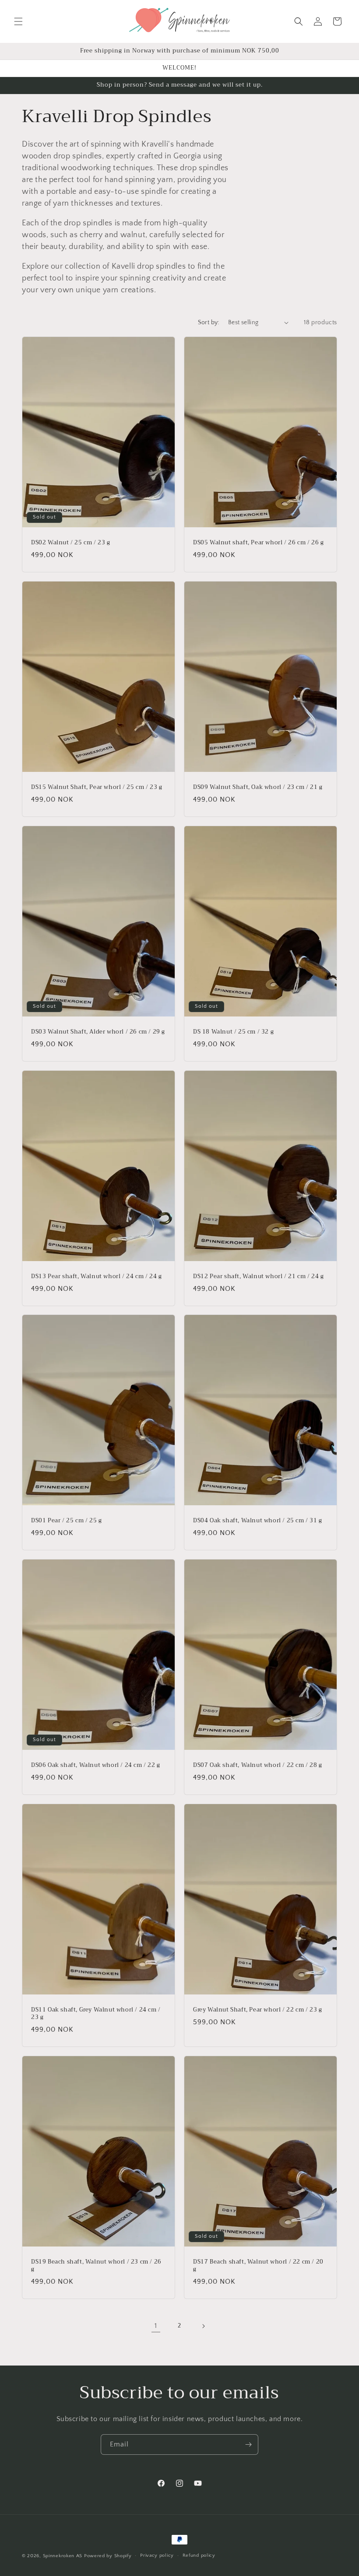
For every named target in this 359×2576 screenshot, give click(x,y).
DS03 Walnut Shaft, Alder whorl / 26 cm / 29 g (98, 1032)
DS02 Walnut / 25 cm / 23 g (71, 543)
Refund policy (199, 2555)
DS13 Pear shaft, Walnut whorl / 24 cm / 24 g (96, 1277)
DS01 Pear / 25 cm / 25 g (66, 1521)
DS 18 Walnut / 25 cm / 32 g (233, 1032)
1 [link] (156, 2326)
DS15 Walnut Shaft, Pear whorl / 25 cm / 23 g (97, 787)
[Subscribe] (248, 2445)
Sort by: (209, 322)
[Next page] (203, 2326)
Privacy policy (157, 2555)
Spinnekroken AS (63, 2556)
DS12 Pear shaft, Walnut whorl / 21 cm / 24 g (258, 1277)
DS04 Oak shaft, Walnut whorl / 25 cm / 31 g (258, 1521)
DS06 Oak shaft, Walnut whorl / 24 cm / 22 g (96, 1765)
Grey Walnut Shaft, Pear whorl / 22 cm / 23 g (257, 2010)
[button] (18, 21)
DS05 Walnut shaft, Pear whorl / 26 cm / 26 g (258, 543)
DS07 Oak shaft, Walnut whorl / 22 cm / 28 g (258, 1765)
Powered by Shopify (108, 2556)
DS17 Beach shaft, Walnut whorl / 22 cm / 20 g (258, 2266)
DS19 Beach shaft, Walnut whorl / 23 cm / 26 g (96, 2266)
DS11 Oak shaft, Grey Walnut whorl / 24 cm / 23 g (96, 2014)
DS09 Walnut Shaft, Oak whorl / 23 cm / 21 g (258, 787)
